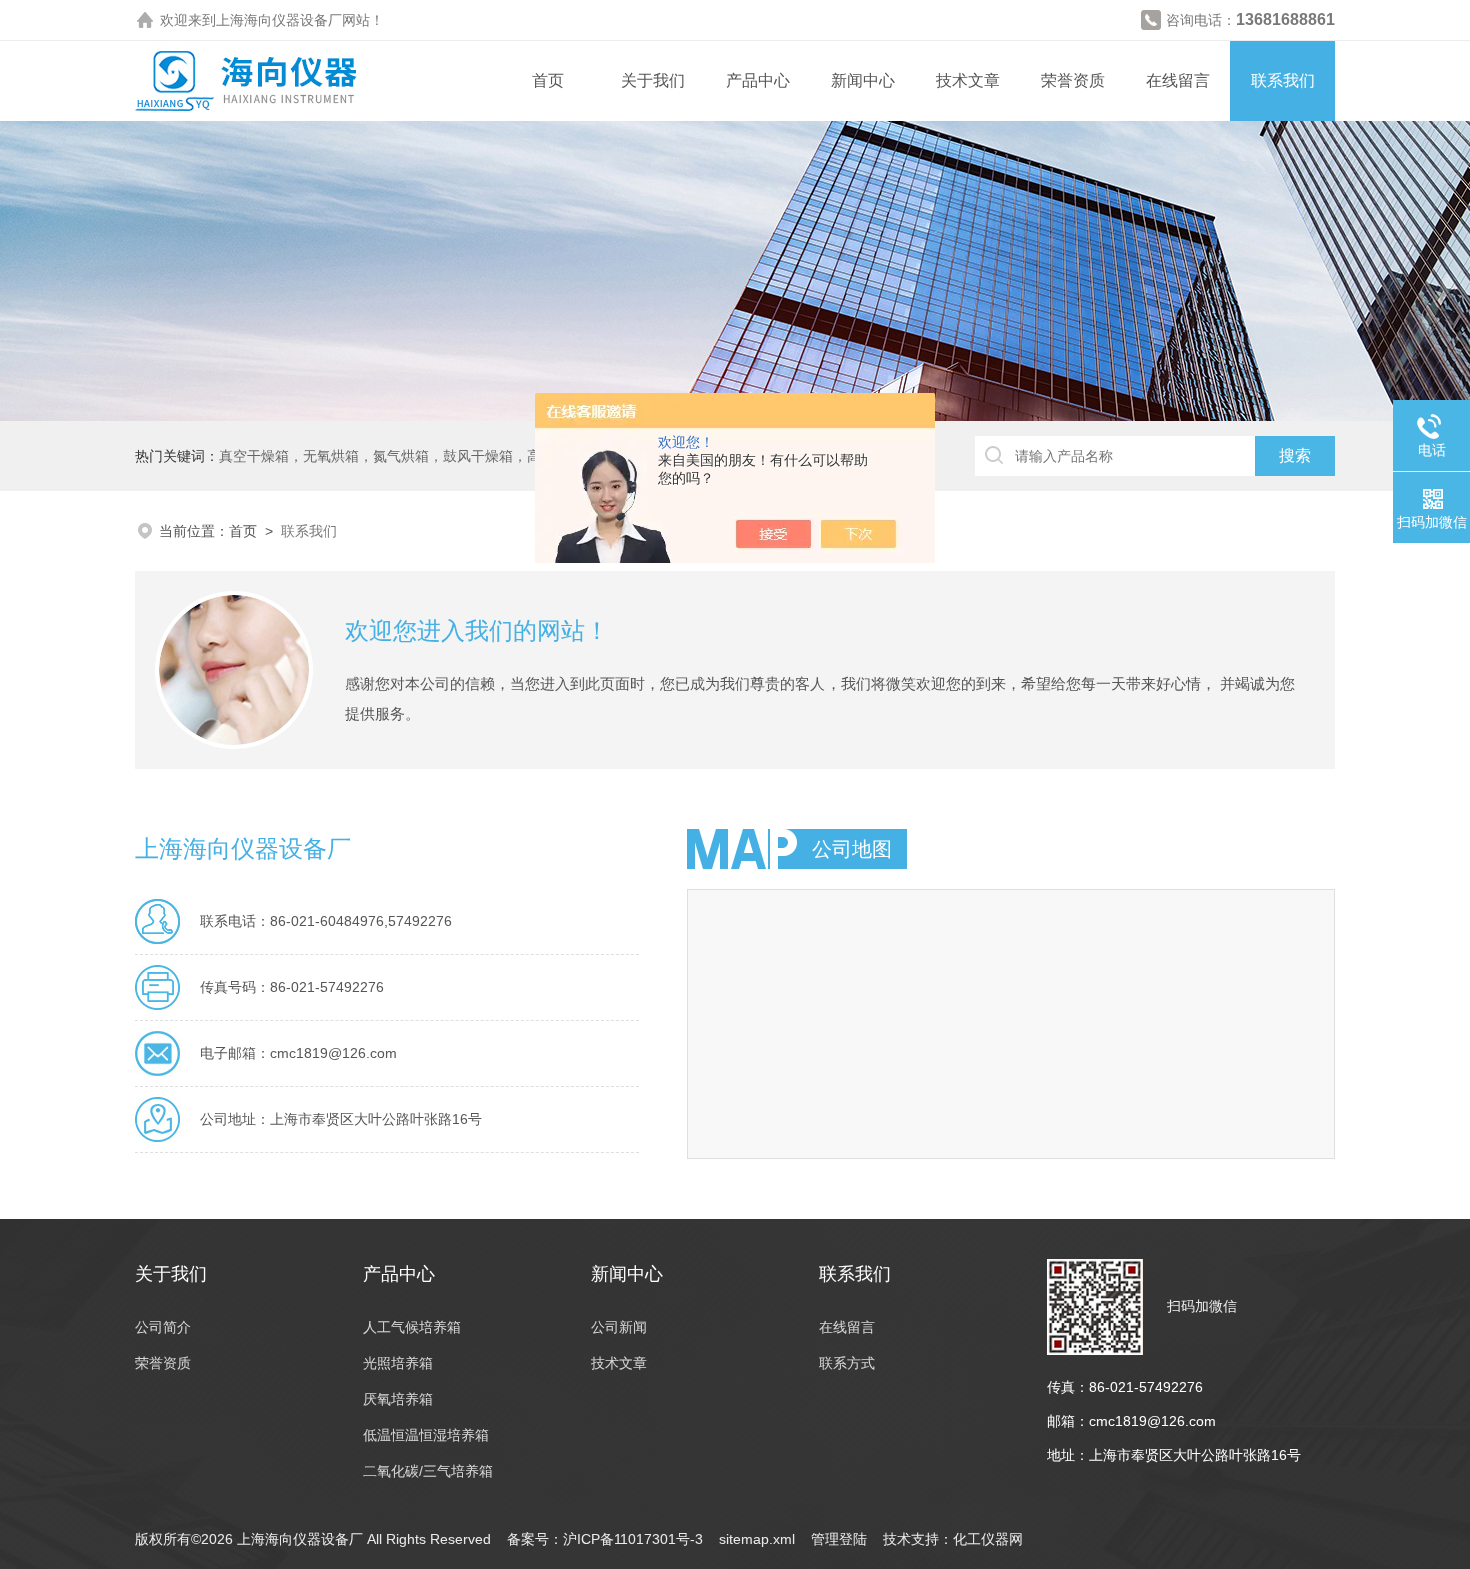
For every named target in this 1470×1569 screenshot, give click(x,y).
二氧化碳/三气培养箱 (428, 1471)
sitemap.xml (757, 1539)
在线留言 (1178, 80)
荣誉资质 (1073, 80)
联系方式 (847, 1363)
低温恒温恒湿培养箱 (426, 1435)
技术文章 (968, 80)
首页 (548, 80)
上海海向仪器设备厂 (279, 20)
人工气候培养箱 (412, 1327)
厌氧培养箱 (398, 1399)
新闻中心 (863, 80)
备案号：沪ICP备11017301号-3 (605, 1539)
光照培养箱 (398, 1363)
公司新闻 (619, 1327)
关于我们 (653, 80)
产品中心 (758, 80)
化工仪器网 (988, 1539)
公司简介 (163, 1327)
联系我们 (1283, 80)
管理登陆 (839, 1539)
